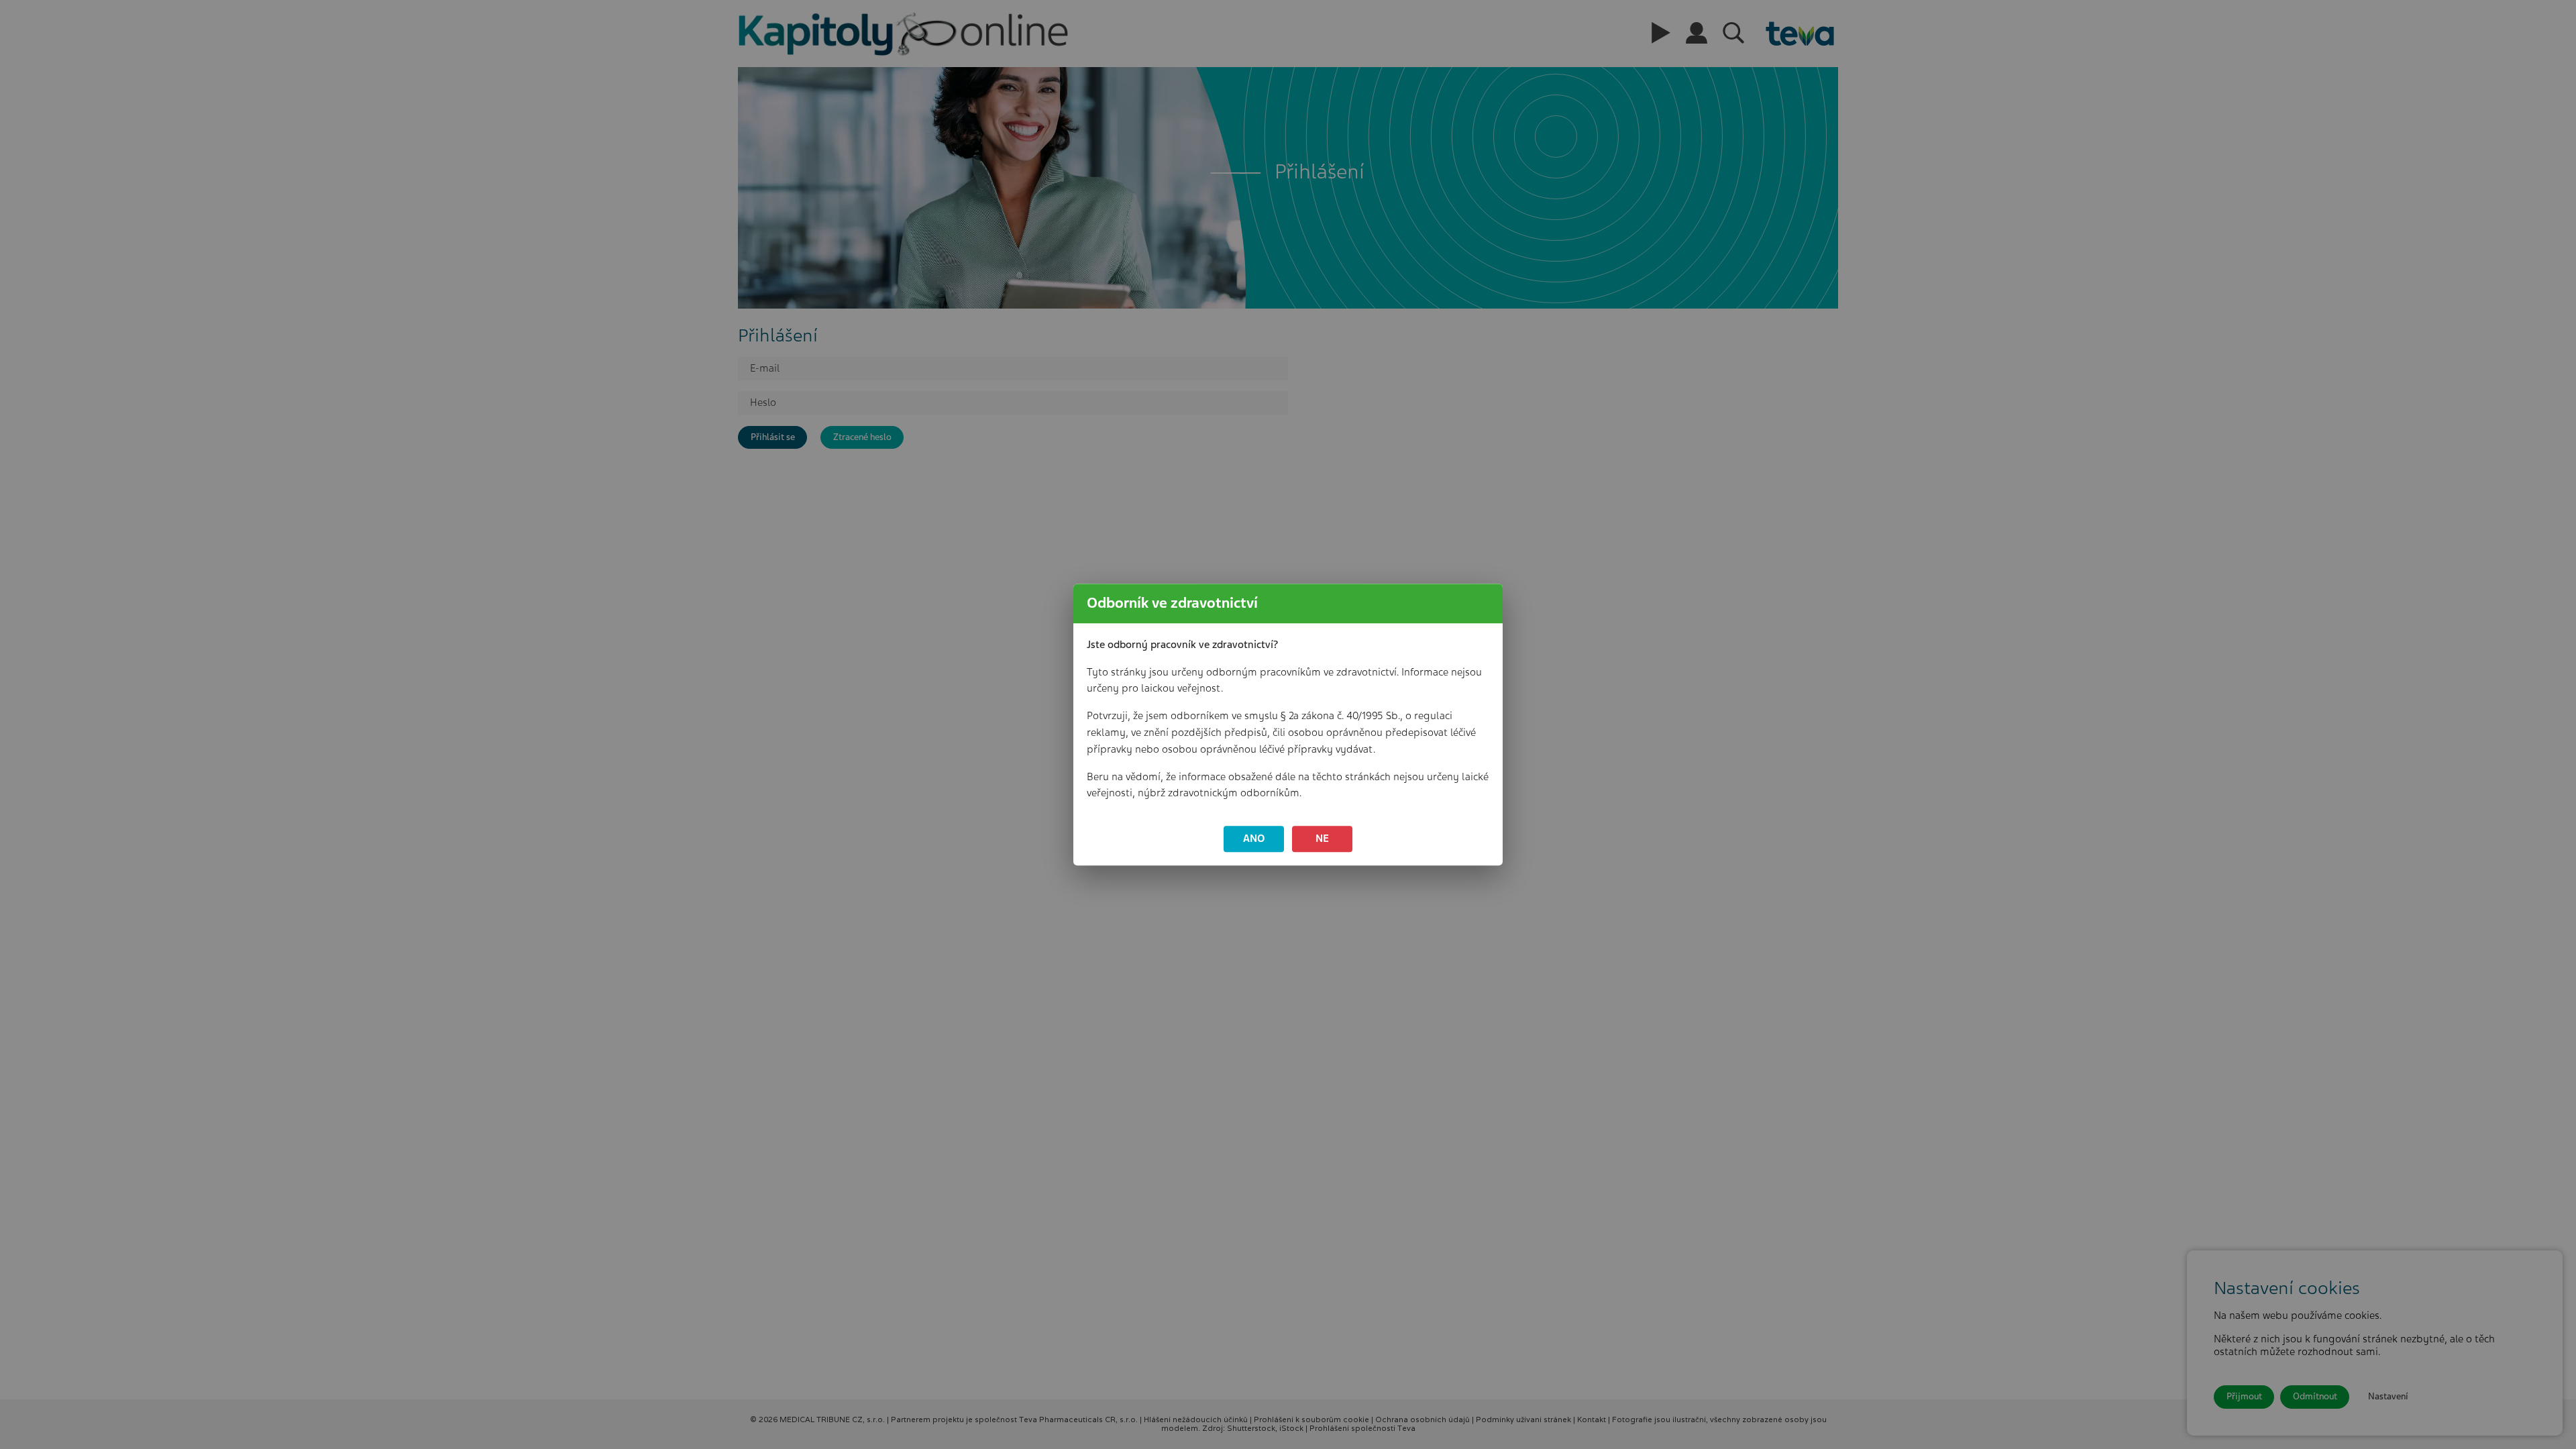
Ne (1322, 839)
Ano (1254, 839)
